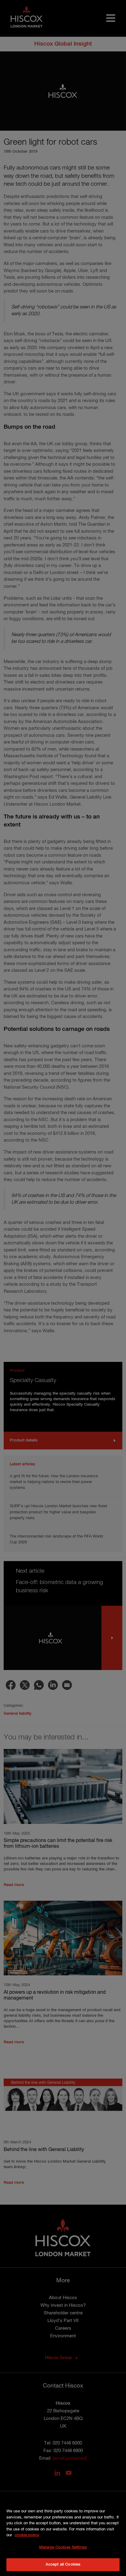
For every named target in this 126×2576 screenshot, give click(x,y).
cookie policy (27, 2535)
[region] (63, 2535)
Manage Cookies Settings (63, 2547)
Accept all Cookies (63, 2565)
